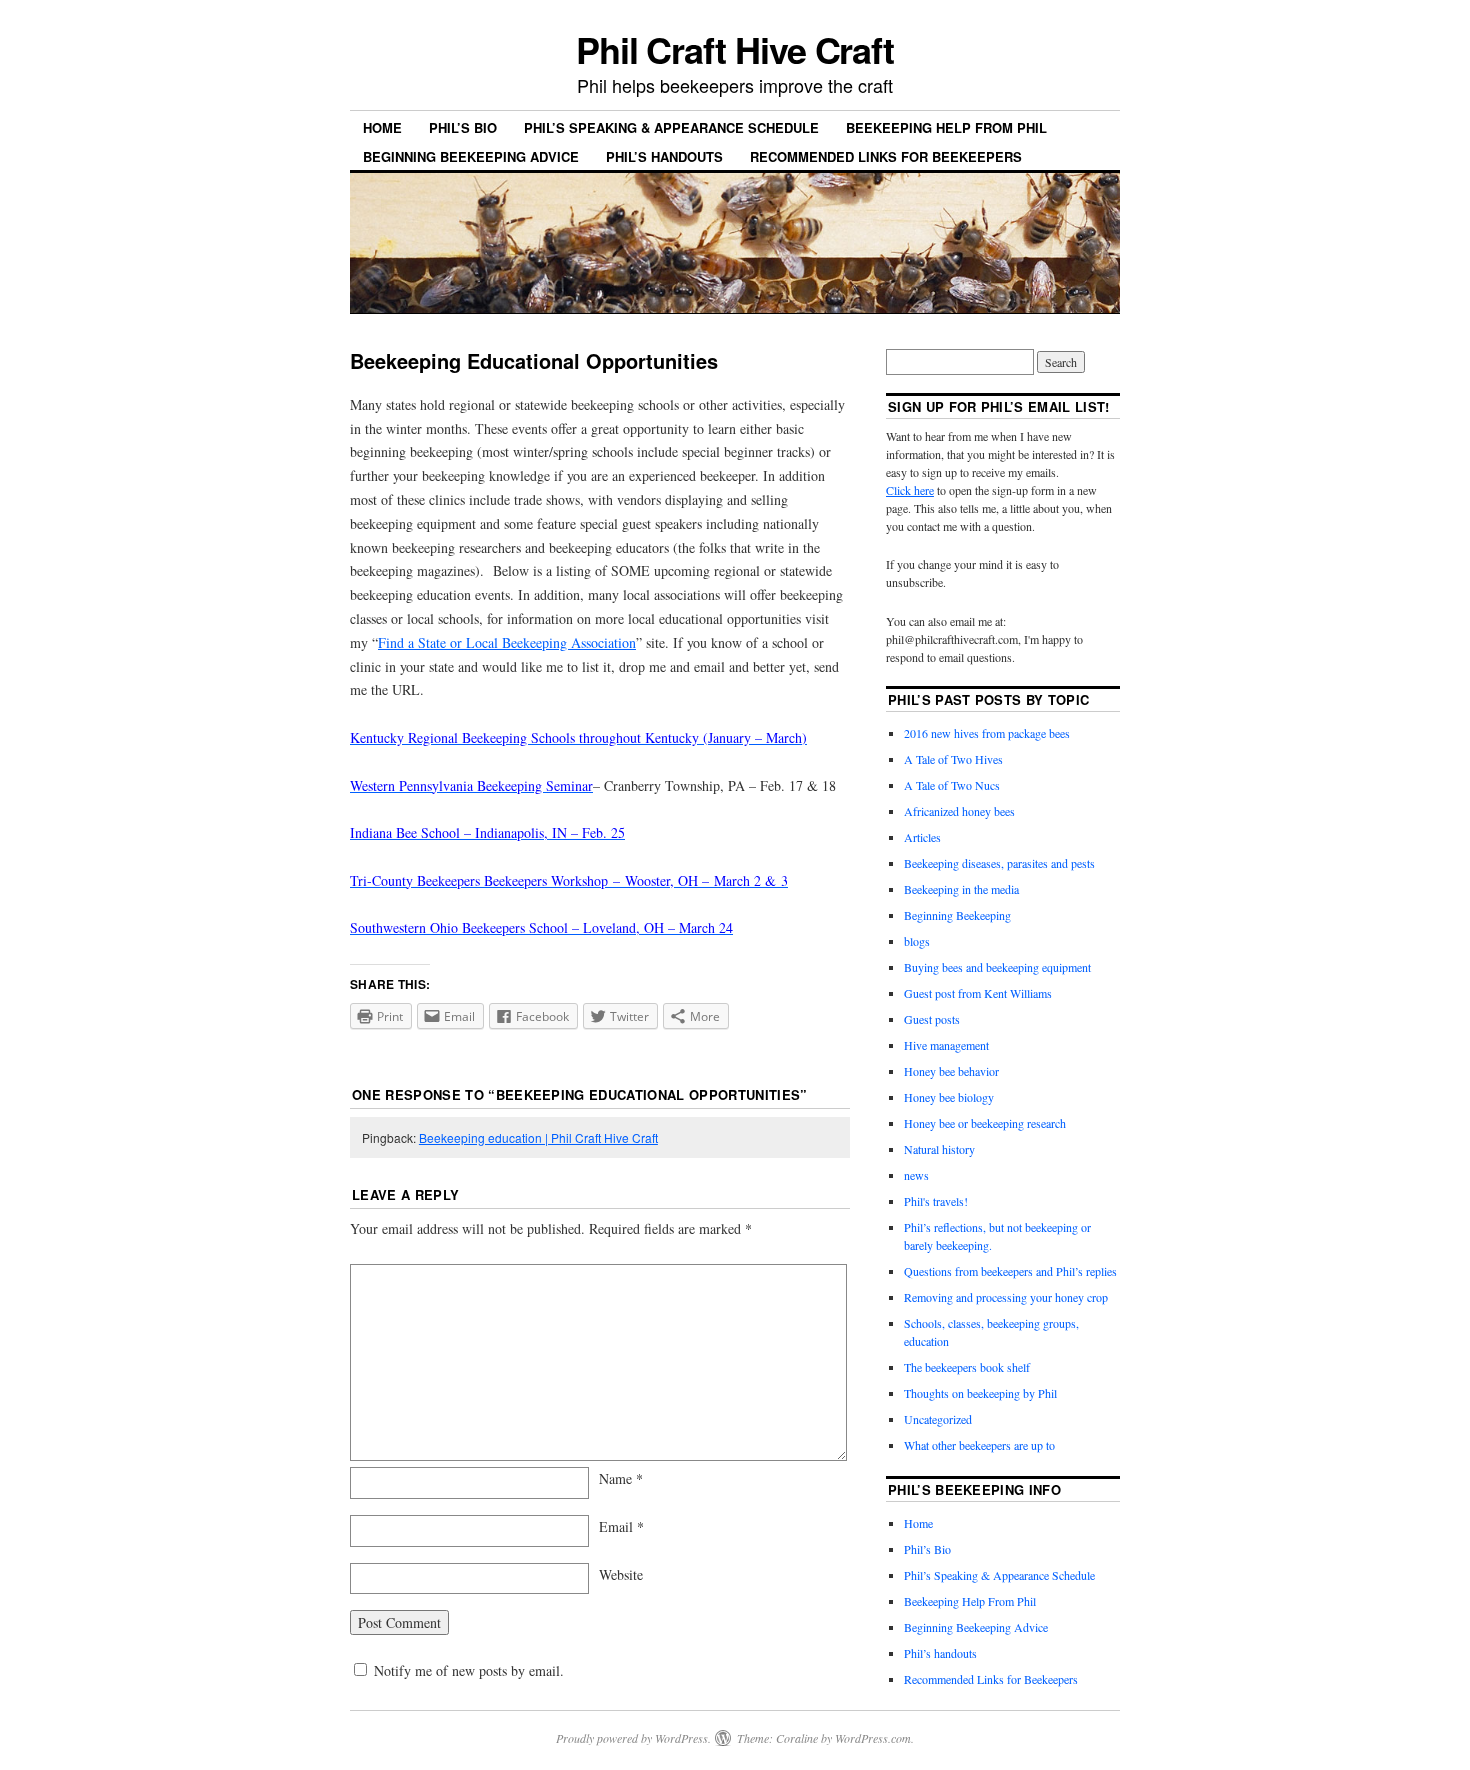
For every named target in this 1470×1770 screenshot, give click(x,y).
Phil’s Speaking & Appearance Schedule (671, 127)
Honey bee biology (949, 1097)
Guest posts (932, 1019)
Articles (922, 837)
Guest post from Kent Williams (978, 993)
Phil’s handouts (664, 156)
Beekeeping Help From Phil (946, 127)
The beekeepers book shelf (967, 1367)
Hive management (946, 1045)
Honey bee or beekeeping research (985, 1123)
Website (621, 1574)
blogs (917, 941)
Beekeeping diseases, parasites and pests (999, 863)
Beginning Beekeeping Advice (471, 156)
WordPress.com (873, 1738)
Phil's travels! (936, 1201)
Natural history (939, 1149)
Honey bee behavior (951, 1071)
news (916, 1175)
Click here (910, 490)
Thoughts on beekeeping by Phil (980, 1393)
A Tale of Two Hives (953, 759)
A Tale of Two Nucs (952, 785)
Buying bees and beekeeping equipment (997, 967)
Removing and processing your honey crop (1006, 1297)
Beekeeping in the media (961, 889)
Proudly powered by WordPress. (633, 1738)
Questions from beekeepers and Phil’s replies (1010, 1271)
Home (382, 127)
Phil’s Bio (463, 127)
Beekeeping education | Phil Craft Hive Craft (538, 1137)
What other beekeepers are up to (979, 1445)
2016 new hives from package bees (987, 733)
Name (621, 1478)
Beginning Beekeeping (957, 915)
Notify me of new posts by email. (469, 1670)
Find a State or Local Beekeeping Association (507, 642)
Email (621, 1526)
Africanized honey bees (959, 811)
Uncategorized (938, 1419)
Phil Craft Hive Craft (735, 49)
